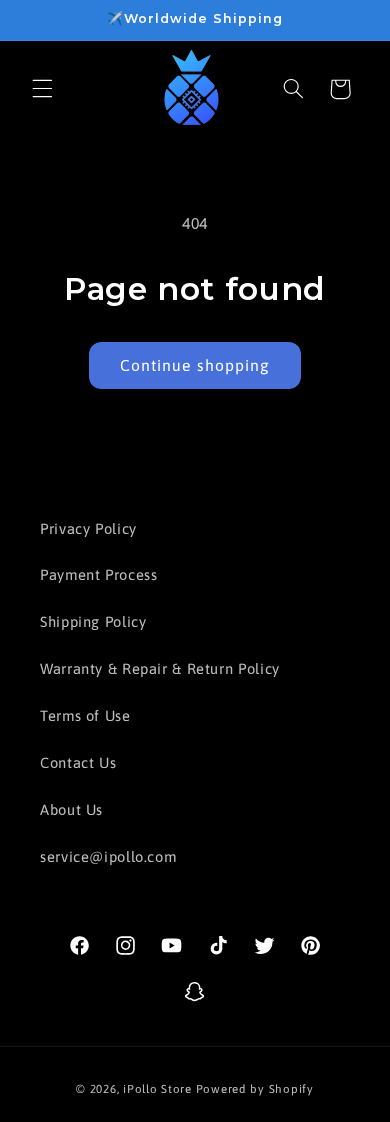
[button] (42, 89)
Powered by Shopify (255, 1088)
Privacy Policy (88, 528)
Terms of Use (85, 715)
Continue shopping (195, 365)
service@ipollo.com (108, 856)
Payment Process (98, 574)
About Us (71, 809)
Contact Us (78, 762)
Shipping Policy (93, 621)
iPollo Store (157, 1088)
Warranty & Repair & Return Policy (160, 668)
